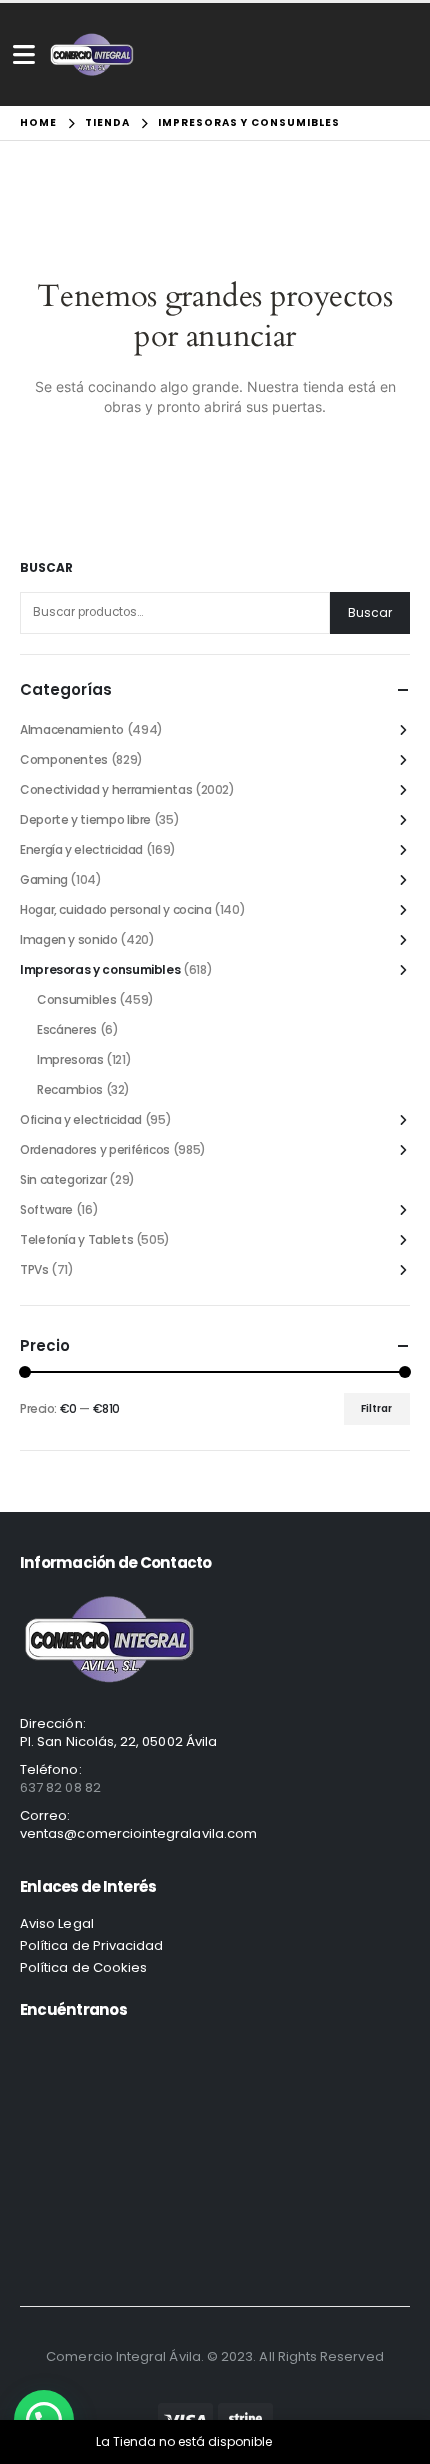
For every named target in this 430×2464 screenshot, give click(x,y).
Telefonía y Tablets (76, 1239)
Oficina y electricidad (81, 1119)
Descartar (305, 2441)
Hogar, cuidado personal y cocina (115, 909)
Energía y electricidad (81, 849)
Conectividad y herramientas (106, 789)
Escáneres (67, 1029)
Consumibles (76, 999)
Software (46, 1209)
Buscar (46, 568)
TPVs (34, 1269)
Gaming (44, 879)
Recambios (70, 1089)
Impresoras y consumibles (100, 969)
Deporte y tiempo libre (85, 819)
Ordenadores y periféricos (95, 1149)
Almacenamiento (72, 729)
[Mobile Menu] (24, 54)
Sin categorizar (63, 1179)
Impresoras (70, 1059)
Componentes (64, 759)
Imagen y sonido (69, 939)
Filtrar (376, 1408)
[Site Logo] (92, 54)
